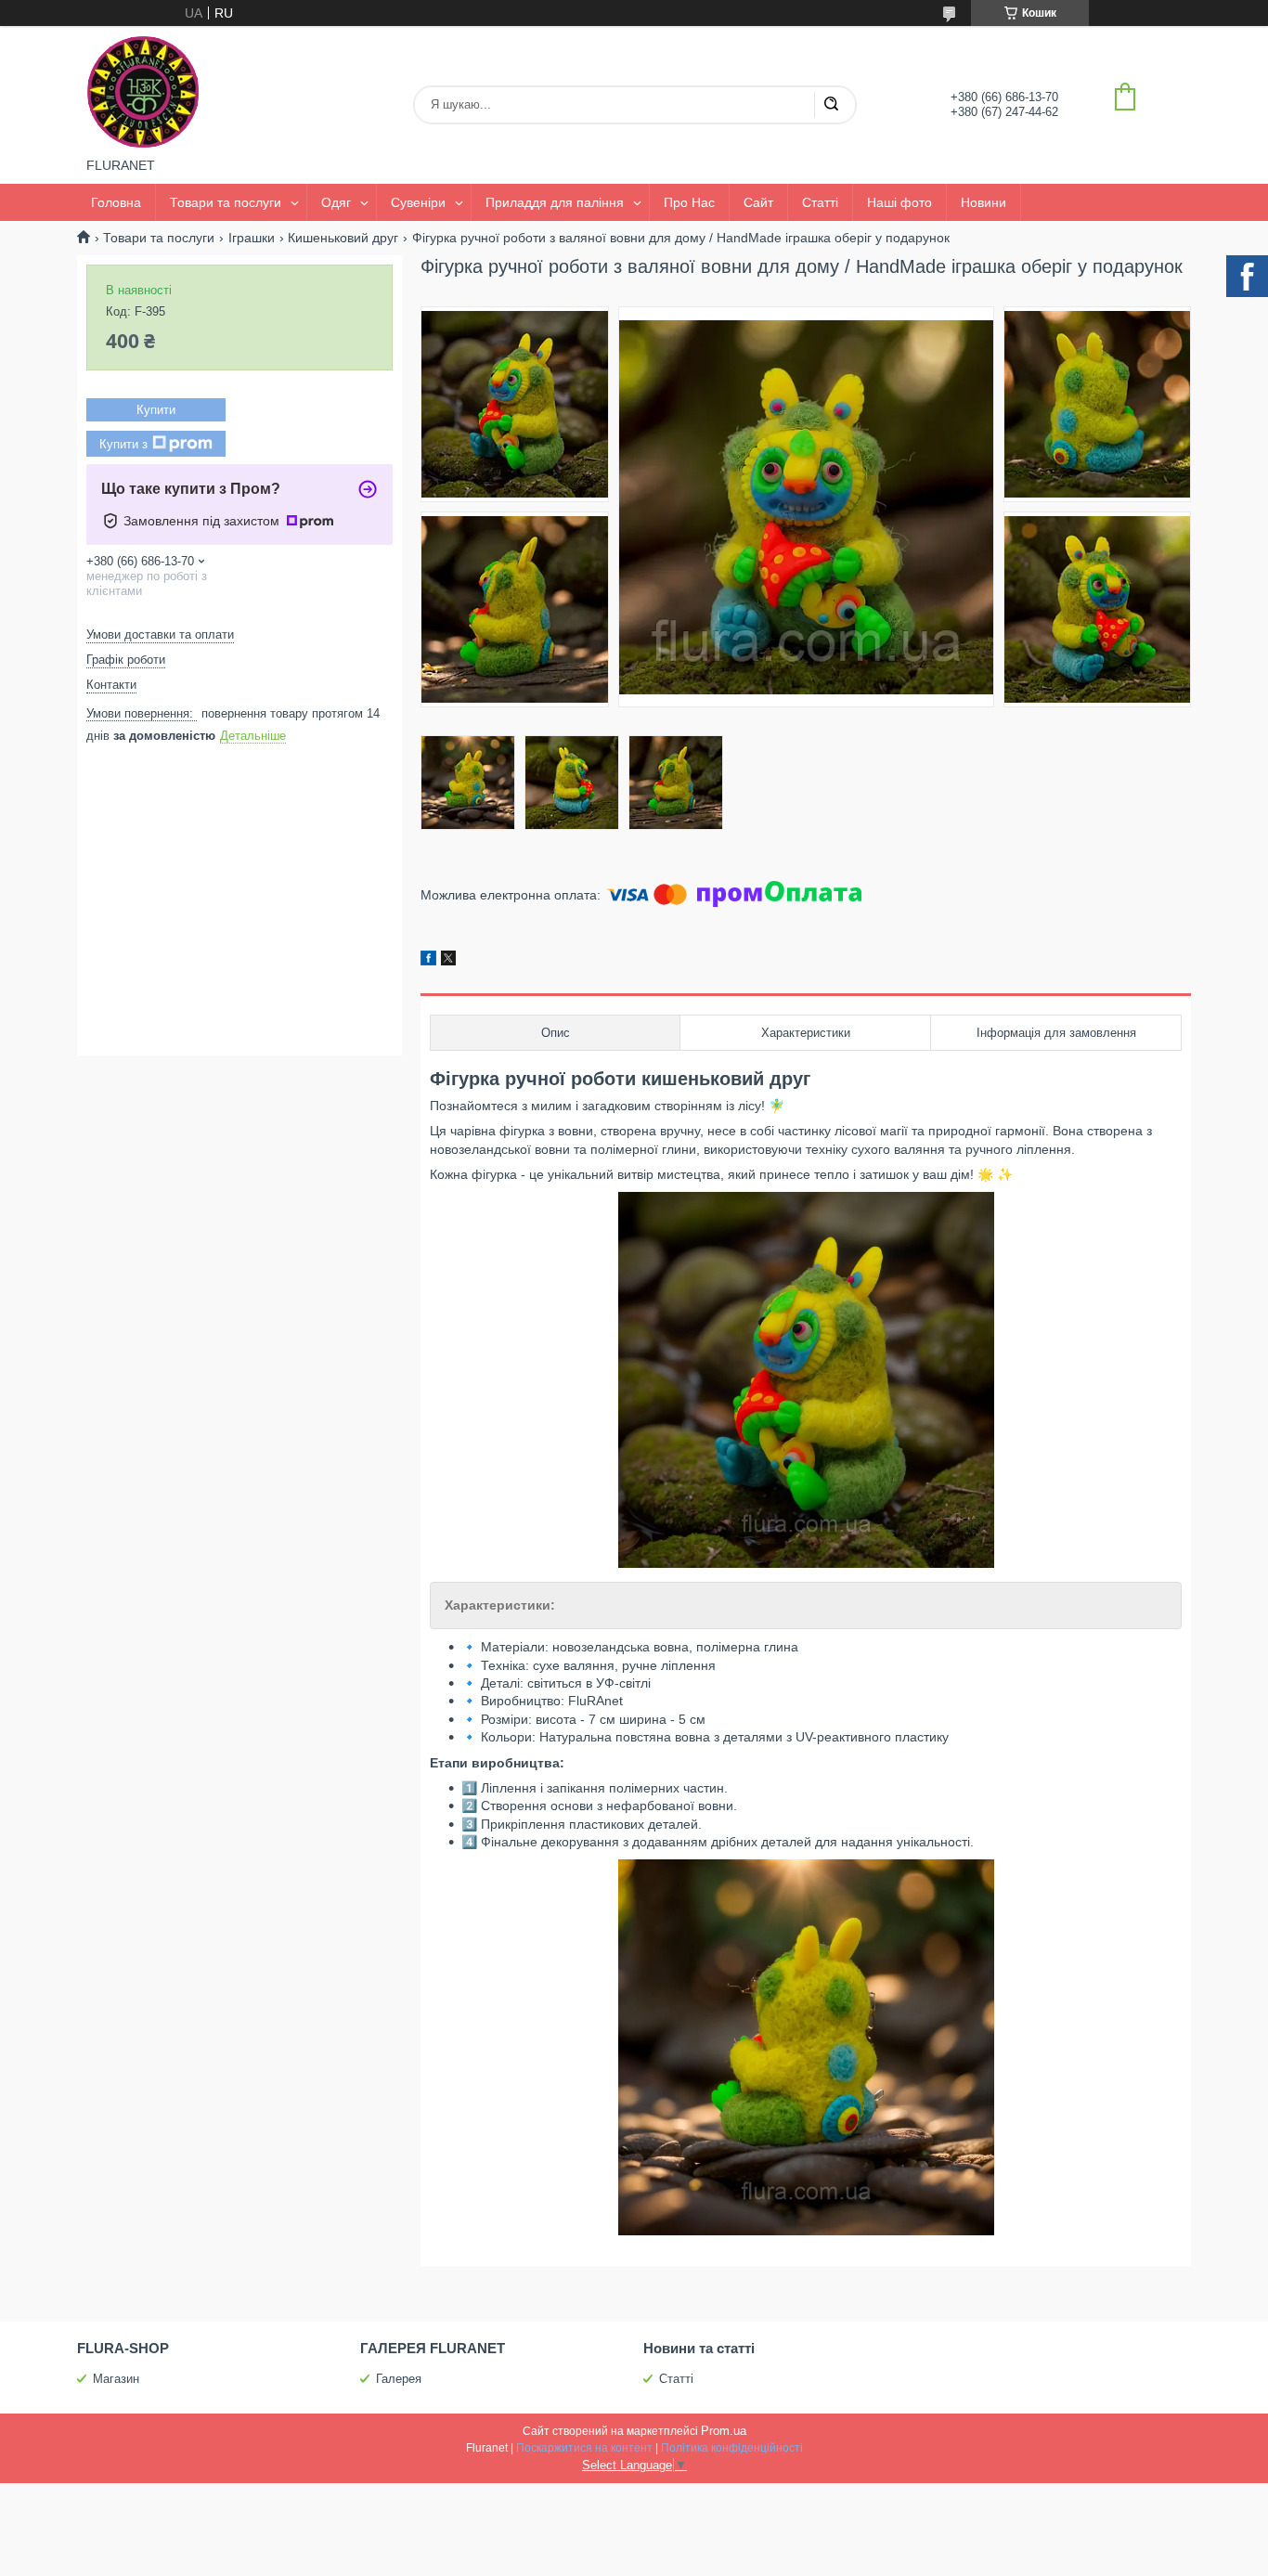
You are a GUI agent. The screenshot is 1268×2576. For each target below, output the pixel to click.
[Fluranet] (143, 92)
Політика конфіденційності (732, 2448)
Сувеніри (418, 202)
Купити (156, 410)
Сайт (758, 202)
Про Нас (689, 202)
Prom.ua (724, 2431)
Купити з (123, 444)
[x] (448, 961)
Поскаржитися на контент (584, 2448)
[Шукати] (831, 105)
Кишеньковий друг (343, 238)
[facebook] (428, 961)
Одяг (336, 202)
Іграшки (252, 238)
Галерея (399, 2379)
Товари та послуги (226, 202)
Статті (820, 202)
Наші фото (899, 202)
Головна (116, 202)
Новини (983, 202)
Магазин (116, 2379)
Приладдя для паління (555, 202)
